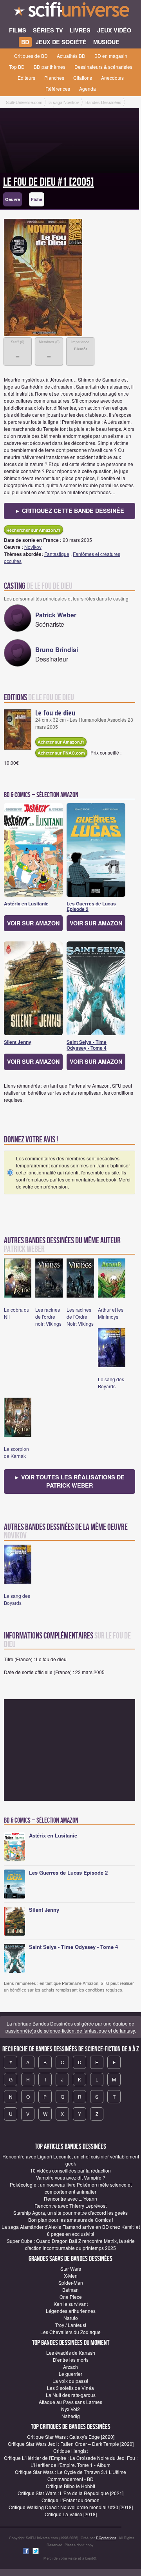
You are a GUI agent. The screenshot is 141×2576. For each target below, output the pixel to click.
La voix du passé (70, 2381)
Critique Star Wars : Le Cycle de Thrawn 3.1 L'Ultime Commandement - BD (70, 2475)
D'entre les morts (71, 2360)
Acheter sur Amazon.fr (61, 742)
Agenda (88, 89)
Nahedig (71, 2416)
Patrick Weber (56, 615)
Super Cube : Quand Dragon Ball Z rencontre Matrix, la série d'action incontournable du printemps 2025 (71, 2244)
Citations (83, 78)
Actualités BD (71, 56)
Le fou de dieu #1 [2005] (49, 182)
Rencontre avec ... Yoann (70, 2199)
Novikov (33, 547)
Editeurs (26, 78)
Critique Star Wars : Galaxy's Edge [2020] (71, 2437)
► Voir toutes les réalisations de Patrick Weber (69, 1481)
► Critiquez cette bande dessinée (70, 511)
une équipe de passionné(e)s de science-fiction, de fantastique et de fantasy (70, 2027)
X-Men (71, 2276)
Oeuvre (13, 199)
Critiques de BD (31, 56)
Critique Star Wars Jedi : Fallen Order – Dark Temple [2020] (71, 2444)
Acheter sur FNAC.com (61, 753)
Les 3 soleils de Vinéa (70, 2388)
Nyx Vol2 (70, 2409)
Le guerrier (70, 2374)
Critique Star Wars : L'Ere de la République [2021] (70, 2493)
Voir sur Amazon (33, 923)
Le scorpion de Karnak (16, 1452)
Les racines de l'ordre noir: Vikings (48, 1317)
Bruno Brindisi (57, 650)
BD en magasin (111, 56)
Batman (70, 2290)
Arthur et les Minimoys (111, 1313)
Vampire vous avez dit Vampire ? (71, 2177)
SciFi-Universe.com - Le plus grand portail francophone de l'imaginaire (70, 12)
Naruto (71, 2318)
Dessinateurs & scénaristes (103, 67)
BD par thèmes (50, 67)
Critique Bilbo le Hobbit (70, 2486)
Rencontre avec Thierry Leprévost (70, 2206)
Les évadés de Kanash (71, 2353)
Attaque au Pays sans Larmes (70, 2402)
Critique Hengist (70, 2451)
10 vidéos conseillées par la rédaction (70, 2170)
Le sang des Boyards (111, 1383)
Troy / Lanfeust (71, 2325)
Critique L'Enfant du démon (70, 2500)
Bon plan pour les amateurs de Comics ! (71, 2220)
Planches (54, 78)
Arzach (70, 2367)
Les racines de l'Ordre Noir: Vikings (80, 1317)
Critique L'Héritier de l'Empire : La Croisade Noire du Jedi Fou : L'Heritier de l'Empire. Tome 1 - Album (71, 2461)
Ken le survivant (71, 2304)
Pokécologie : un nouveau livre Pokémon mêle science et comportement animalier (71, 2188)
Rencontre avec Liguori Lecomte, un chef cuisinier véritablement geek (71, 2160)
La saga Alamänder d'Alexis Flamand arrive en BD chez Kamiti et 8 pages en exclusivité (71, 2230)
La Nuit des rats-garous (71, 2395)
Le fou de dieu (55, 713)
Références (58, 89)
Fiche (37, 199)
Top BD (17, 67)
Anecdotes (112, 78)
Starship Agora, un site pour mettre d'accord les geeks (70, 2213)
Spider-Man (71, 2283)
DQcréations (106, 2538)
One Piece (71, 2297)
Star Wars (71, 2269)
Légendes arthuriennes (71, 2311)
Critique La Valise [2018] (71, 2514)
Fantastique (57, 554)
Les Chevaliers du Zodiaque (70, 2332)
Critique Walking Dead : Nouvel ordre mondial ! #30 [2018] (71, 2507)
